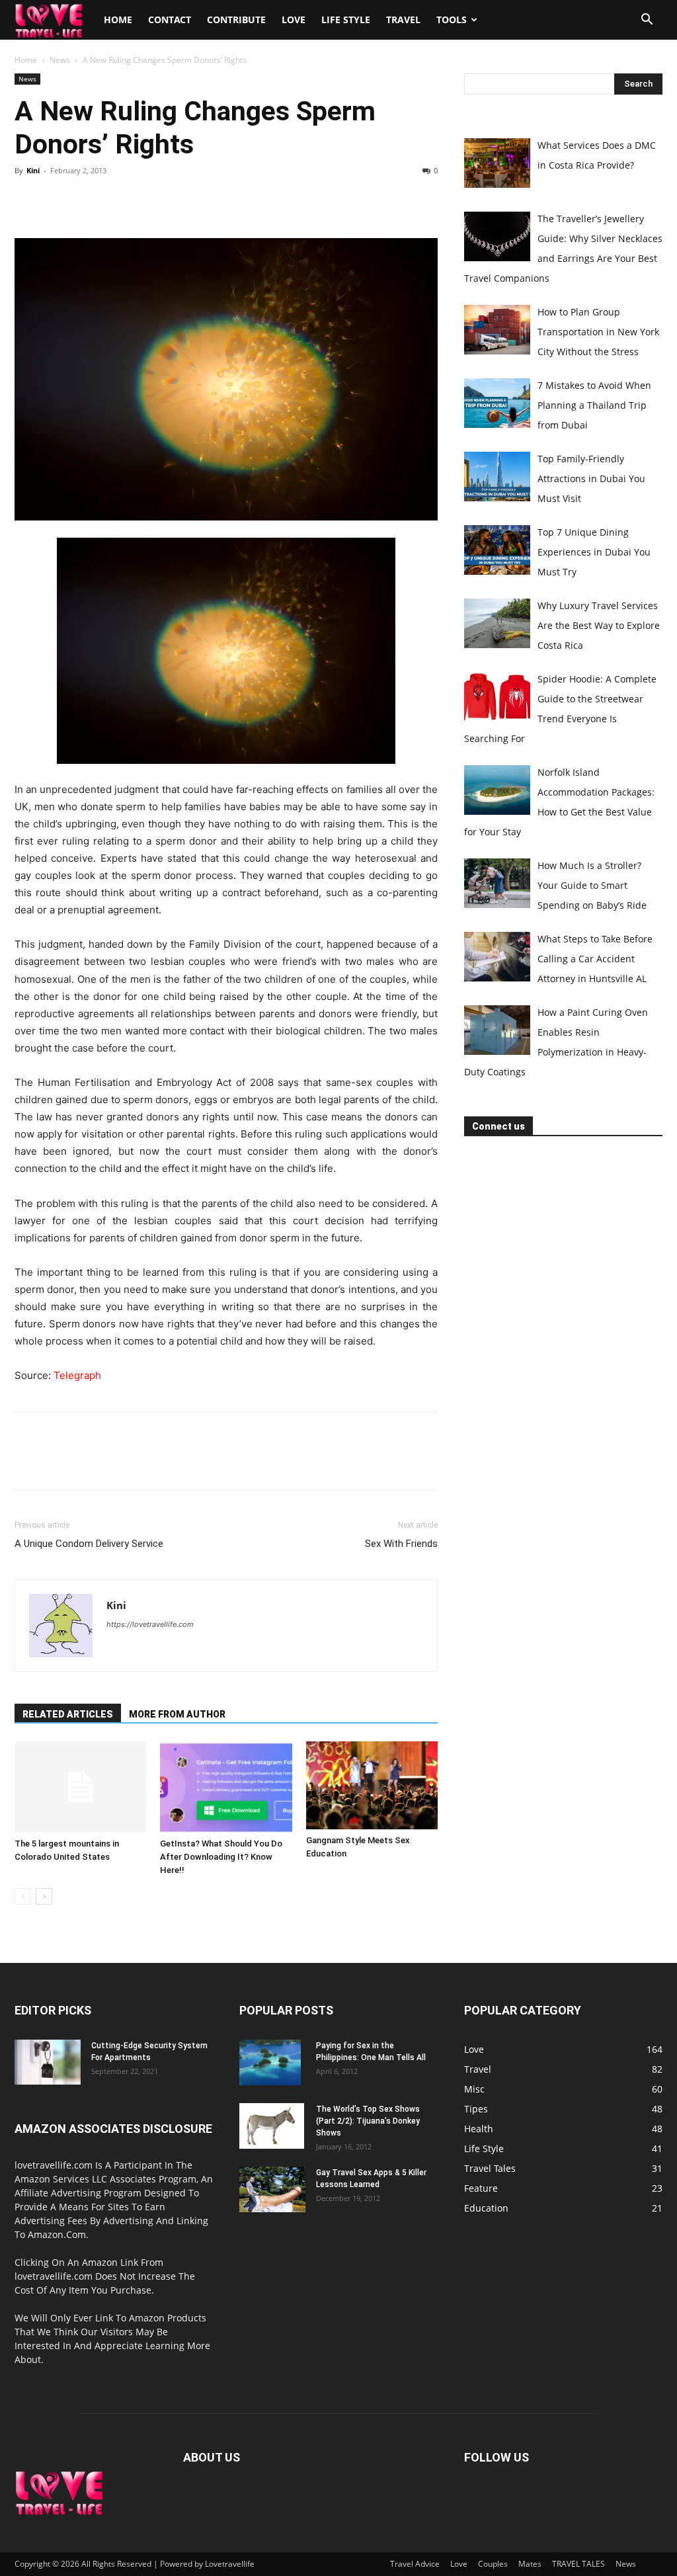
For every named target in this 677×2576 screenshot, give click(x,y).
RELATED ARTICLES (68, 1714)
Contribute (236, 20)
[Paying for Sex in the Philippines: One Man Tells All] (270, 2063)
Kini (33, 170)
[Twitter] (58, 200)
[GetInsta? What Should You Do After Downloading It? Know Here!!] (226, 1787)
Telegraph (77, 1375)
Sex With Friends (401, 1544)
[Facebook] (28, 200)
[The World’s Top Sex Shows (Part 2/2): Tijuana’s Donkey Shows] (272, 2126)
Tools (452, 20)
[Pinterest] (89, 200)
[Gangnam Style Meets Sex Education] (372, 1785)
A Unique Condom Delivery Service (89, 1544)
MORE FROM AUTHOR (177, 1714)
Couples (493, 2564)
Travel (403, 20)
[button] (647, 21)
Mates (530, 2564)
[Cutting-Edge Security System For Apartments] (48, 2062)
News (60, 60)
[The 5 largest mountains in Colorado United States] (80, 1787)
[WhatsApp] (119, 200)
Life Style (346, 20)
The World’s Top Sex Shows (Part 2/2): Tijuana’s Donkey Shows (368, 2121)
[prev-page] (23, 1896)
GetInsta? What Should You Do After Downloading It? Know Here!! (221, 1857)
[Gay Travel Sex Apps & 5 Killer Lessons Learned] (272, 2189)
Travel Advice (415, 2564)
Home (118, 20)
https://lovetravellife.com (150, 1624)
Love (294, 20)
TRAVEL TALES (578, 2564)
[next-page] (44, 1896)
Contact (170, 20)
